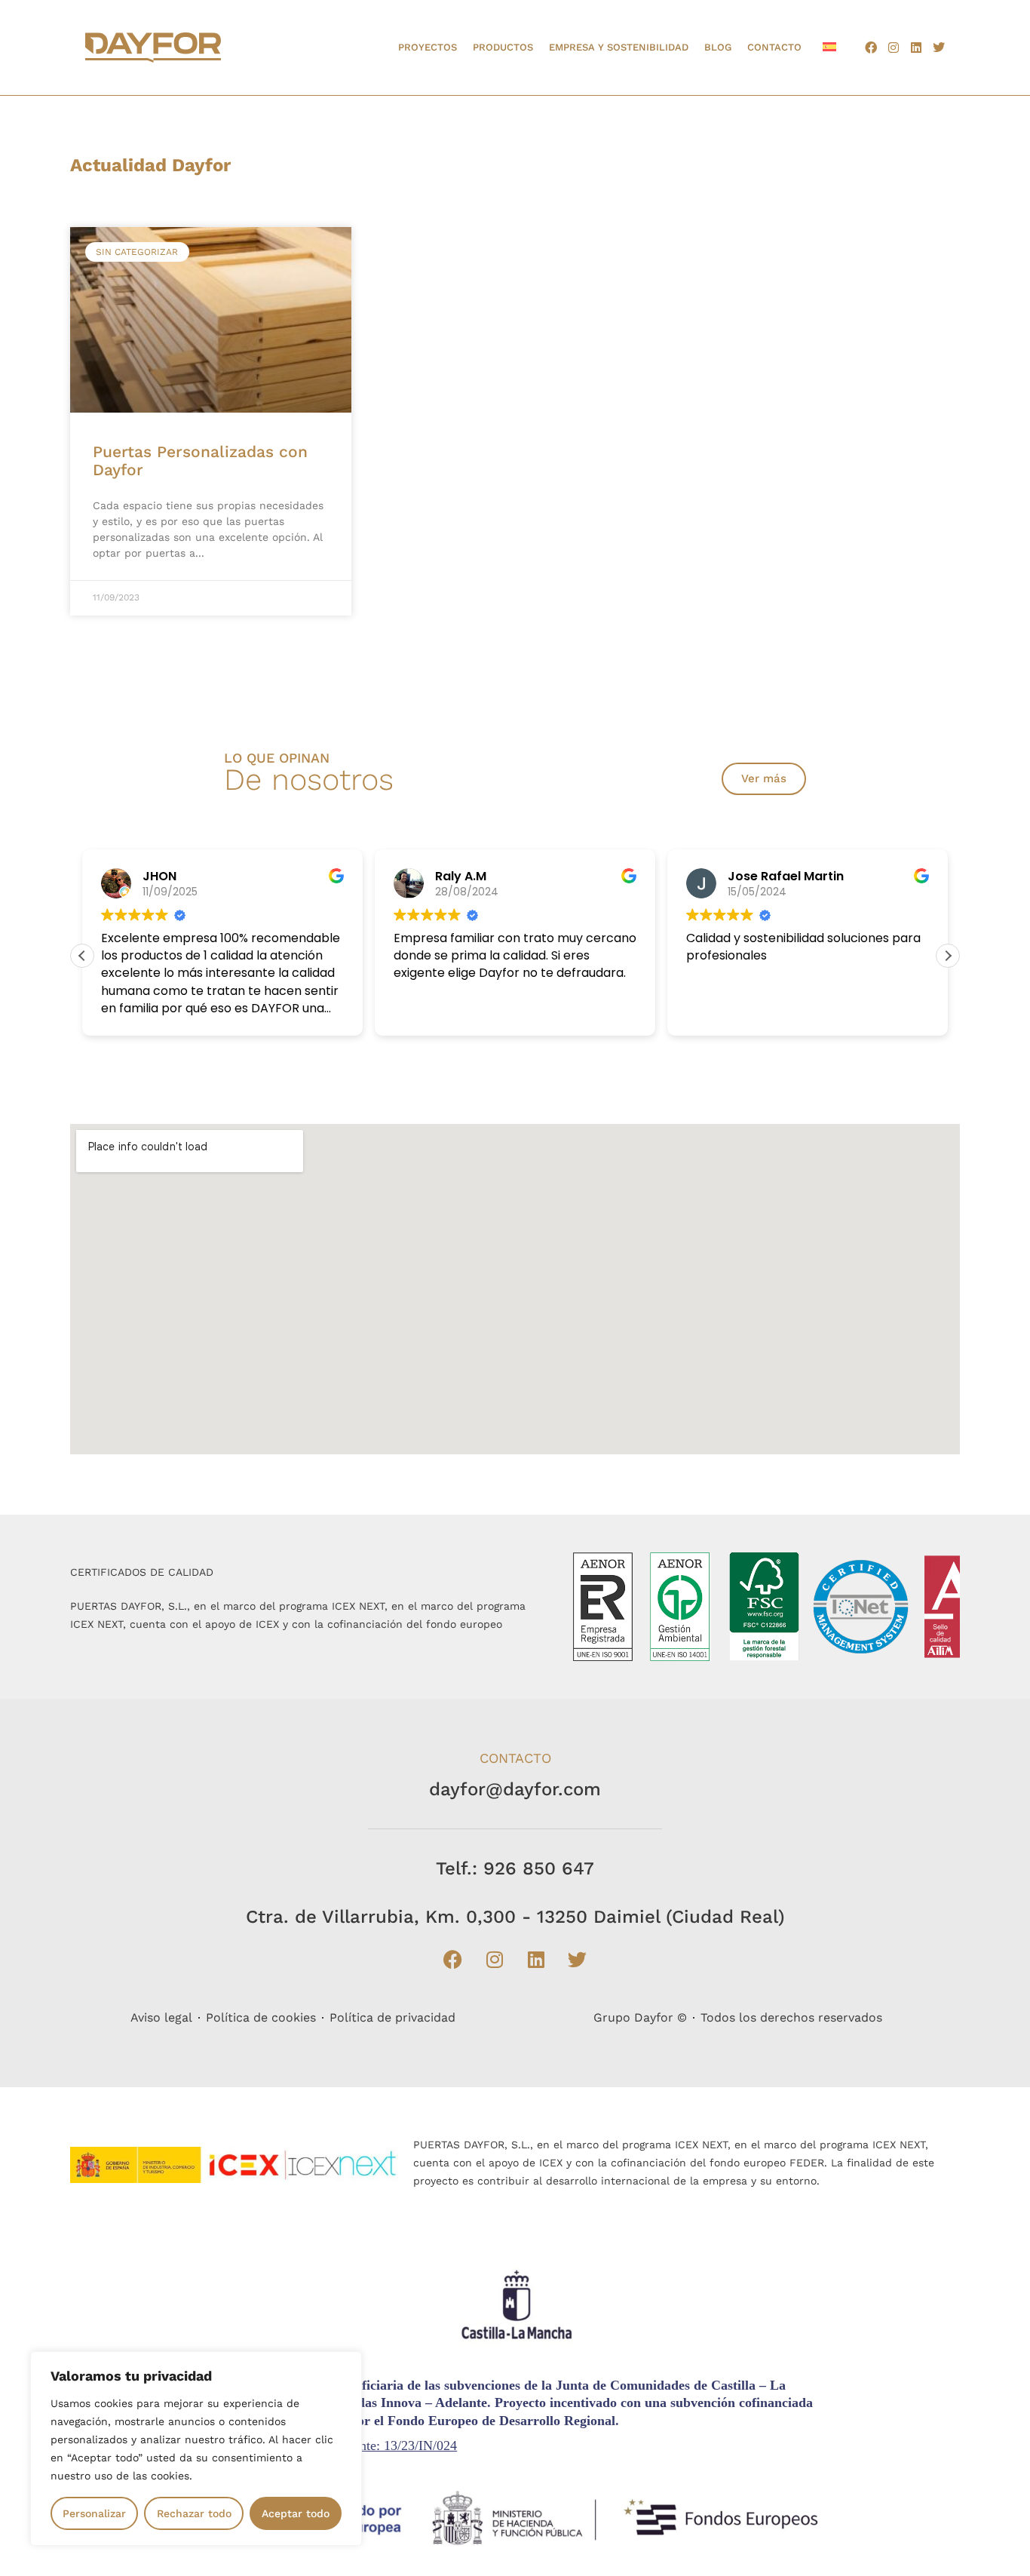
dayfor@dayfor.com (515, 1789)
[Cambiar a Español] (829, 46)
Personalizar (94, 2513)
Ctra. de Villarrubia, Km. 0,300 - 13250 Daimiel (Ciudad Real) (515, 1917)
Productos (503, 47)
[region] (196, 2449)
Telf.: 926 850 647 (515, 1868)
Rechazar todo (194, 2513)
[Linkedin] (916, 48)
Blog (718, 47)
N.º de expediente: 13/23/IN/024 (368, 2446)
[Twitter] (939, 48)
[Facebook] (871, 48)
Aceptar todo (296, 2513)
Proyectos (428, 47)
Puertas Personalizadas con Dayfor (200, 461)
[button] (948, 956)
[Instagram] (894, 48)
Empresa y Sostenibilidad (619, 47)
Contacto (774, 47)
